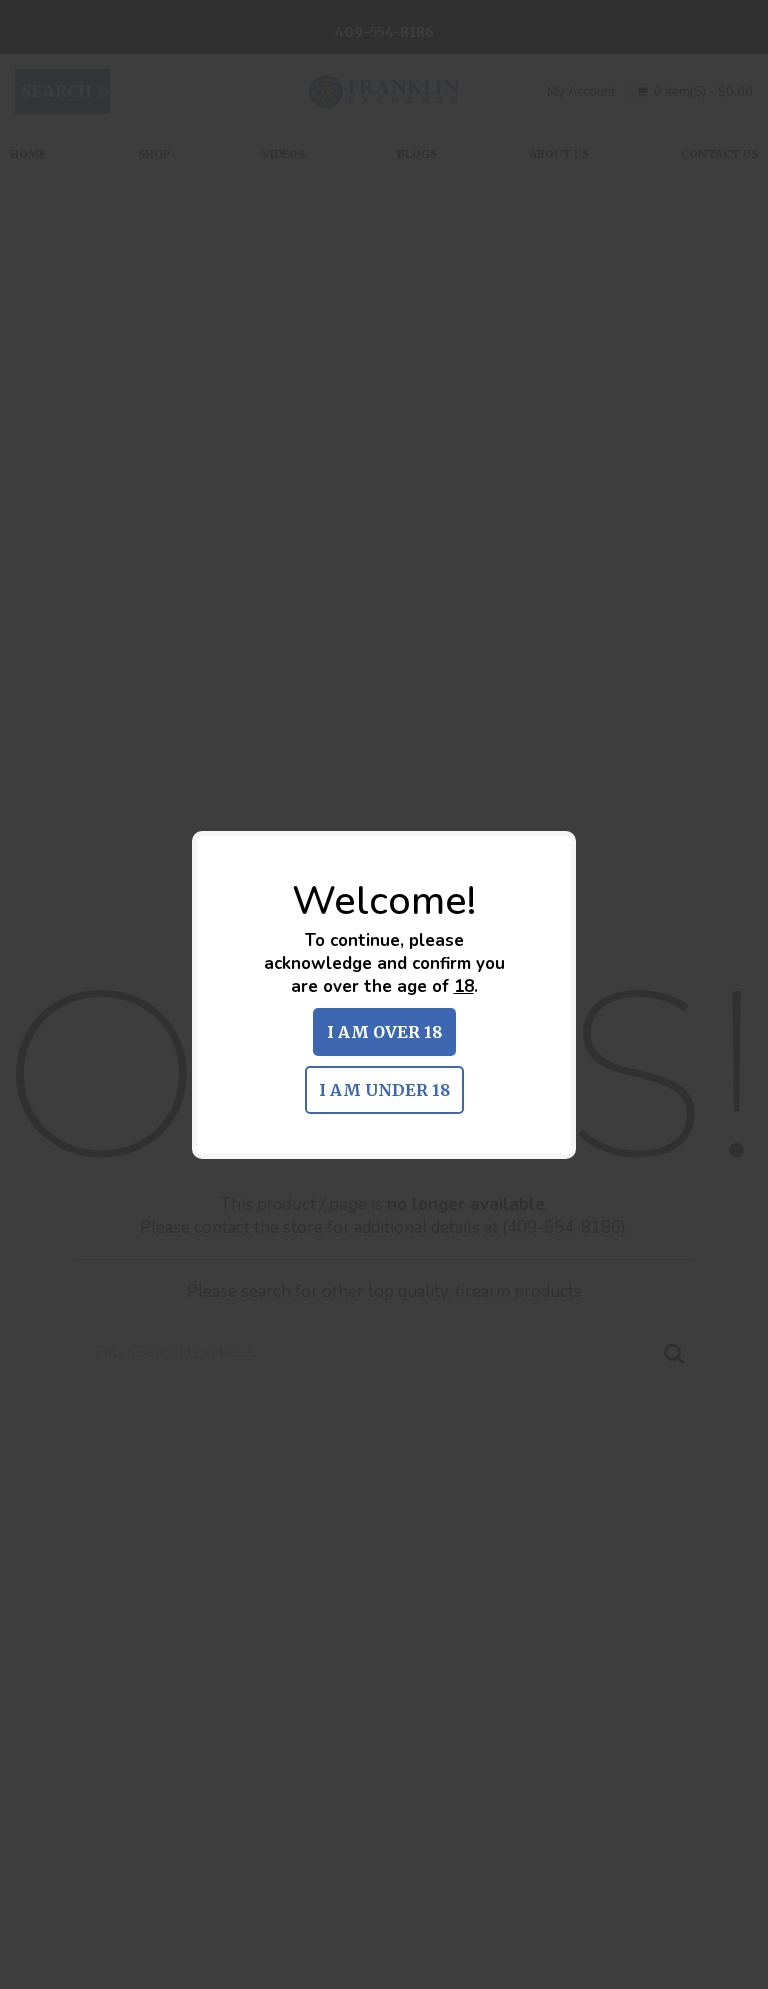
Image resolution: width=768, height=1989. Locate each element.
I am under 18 (384, 1090)
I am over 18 (384, 1032)
